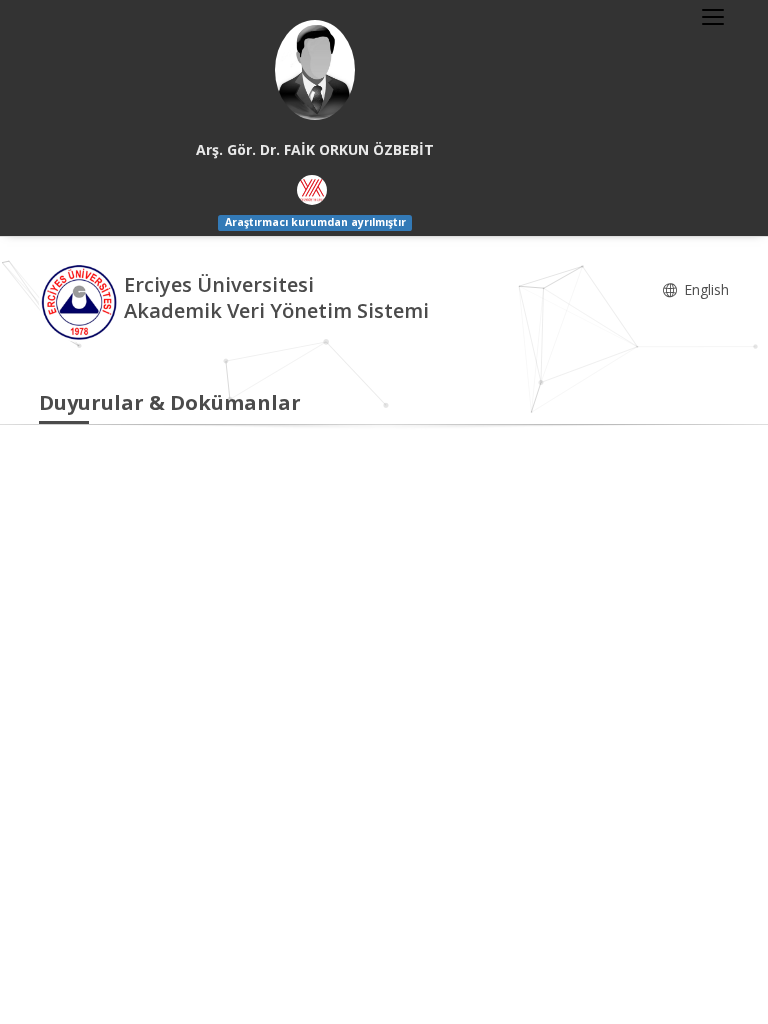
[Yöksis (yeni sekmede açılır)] (312, 190)
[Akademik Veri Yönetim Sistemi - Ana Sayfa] (81, 299)
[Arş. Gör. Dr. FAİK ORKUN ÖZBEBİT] (315, 70)
